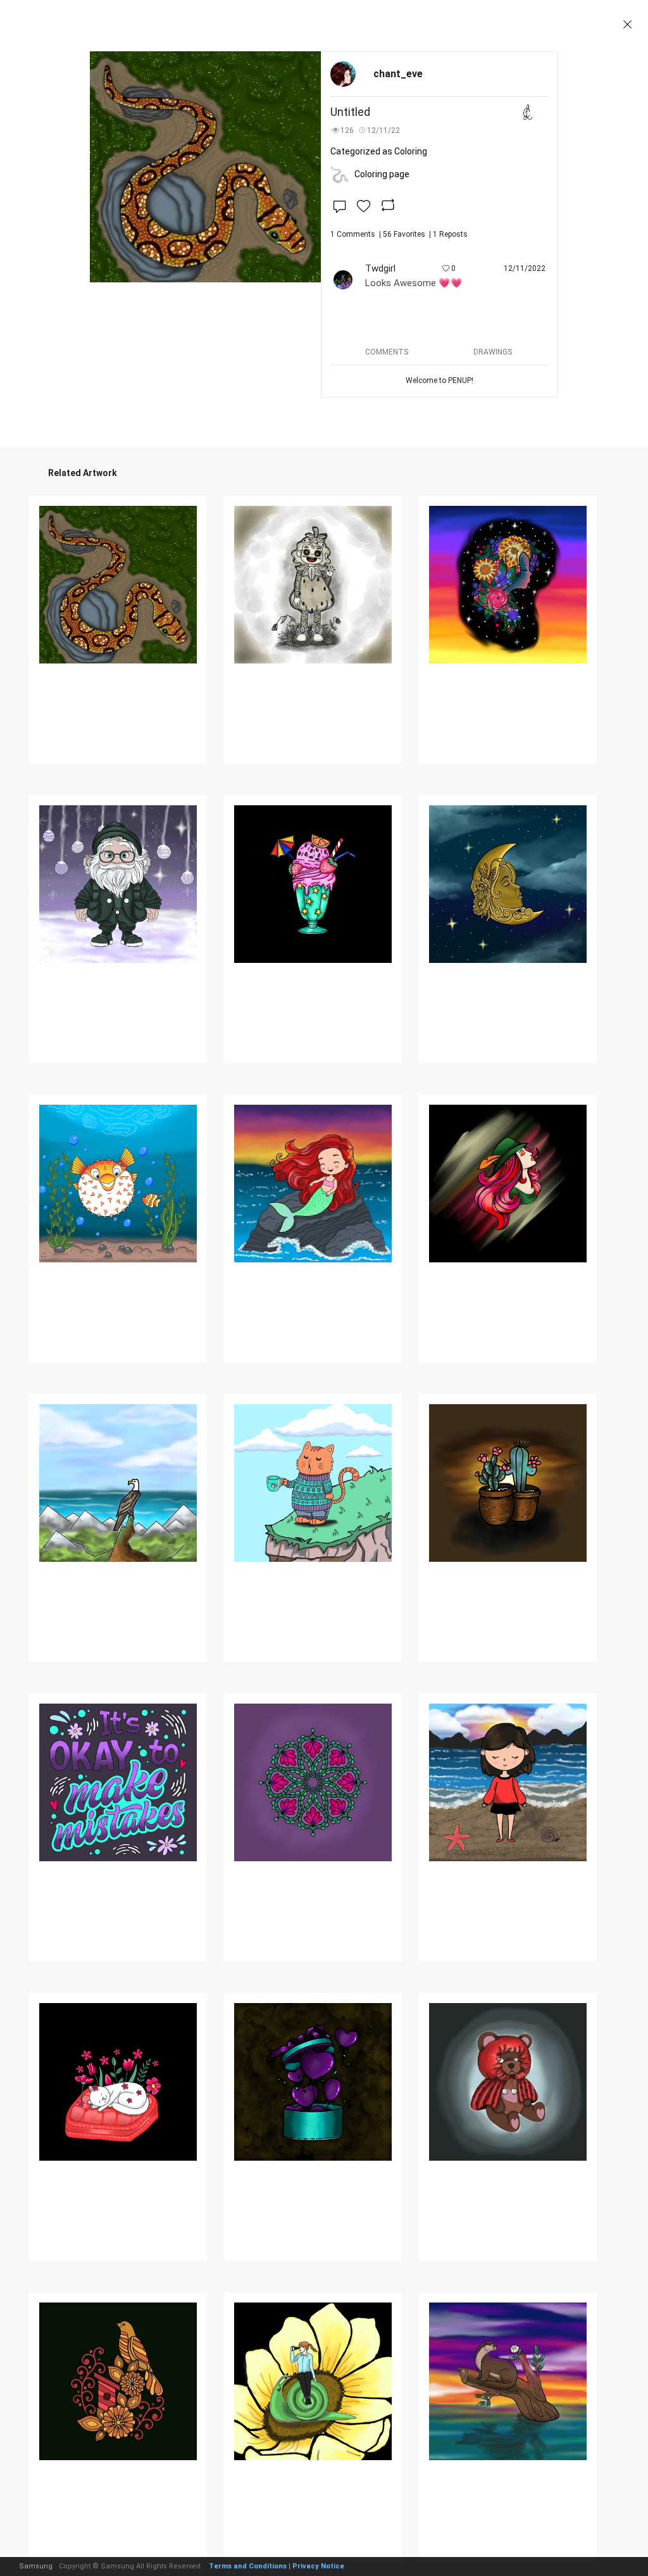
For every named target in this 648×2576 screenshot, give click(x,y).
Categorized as (379, 151)
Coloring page (382, 174)
